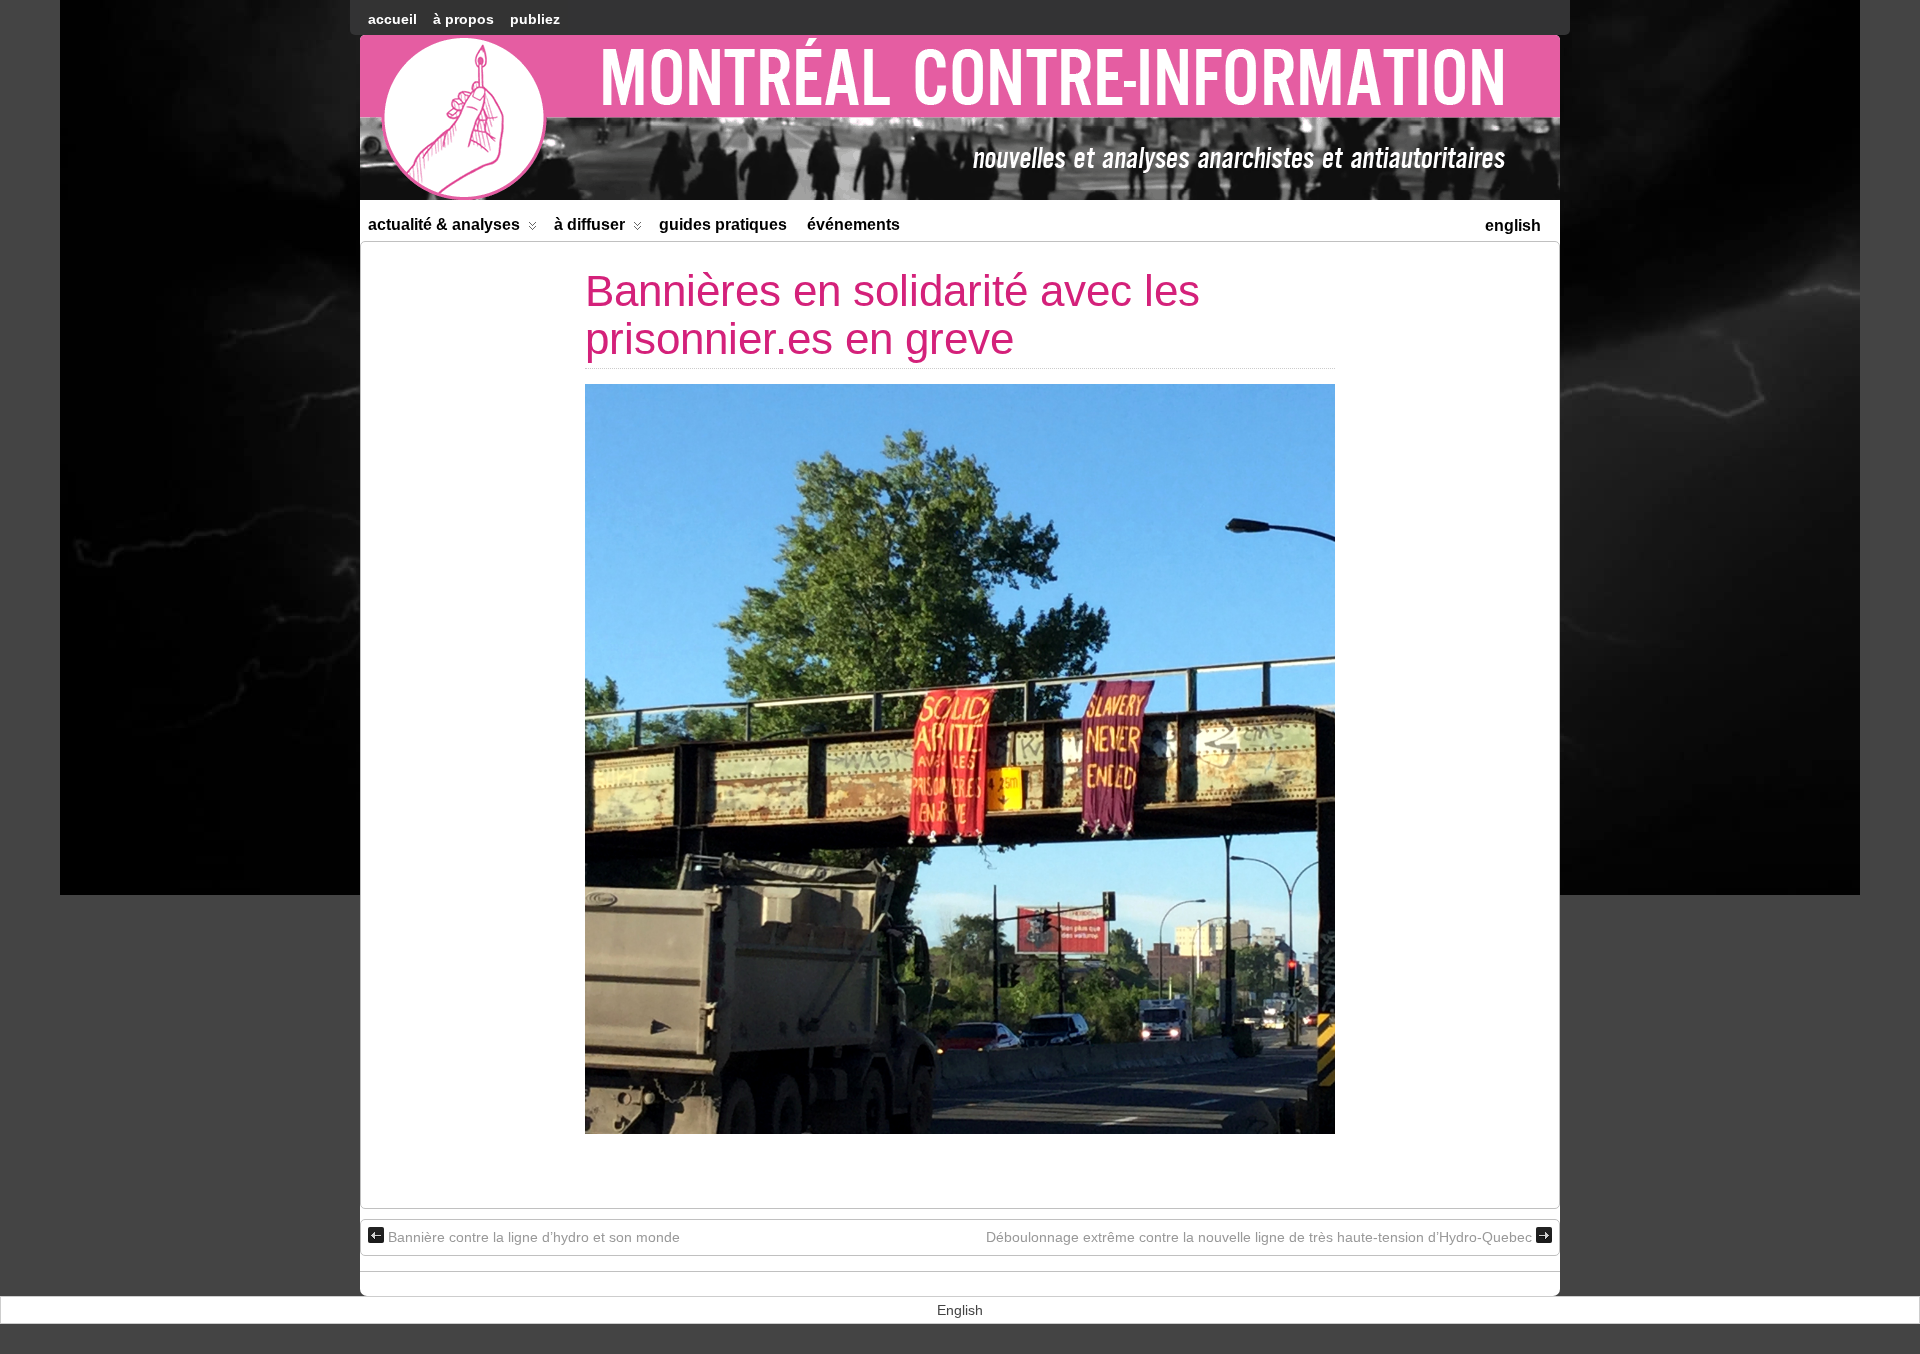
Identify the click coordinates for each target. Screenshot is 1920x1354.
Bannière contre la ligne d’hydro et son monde (534, 1237)
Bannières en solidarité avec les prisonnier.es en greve (892, 314)
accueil (392, 19)
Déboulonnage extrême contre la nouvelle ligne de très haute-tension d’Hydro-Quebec (1259, 1237)
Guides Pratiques (723, 224)
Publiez (535, 19)
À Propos (463, 19)
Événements (853, 224)
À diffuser (589, 224)
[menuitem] (1513, 223)
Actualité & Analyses (444, 224)
